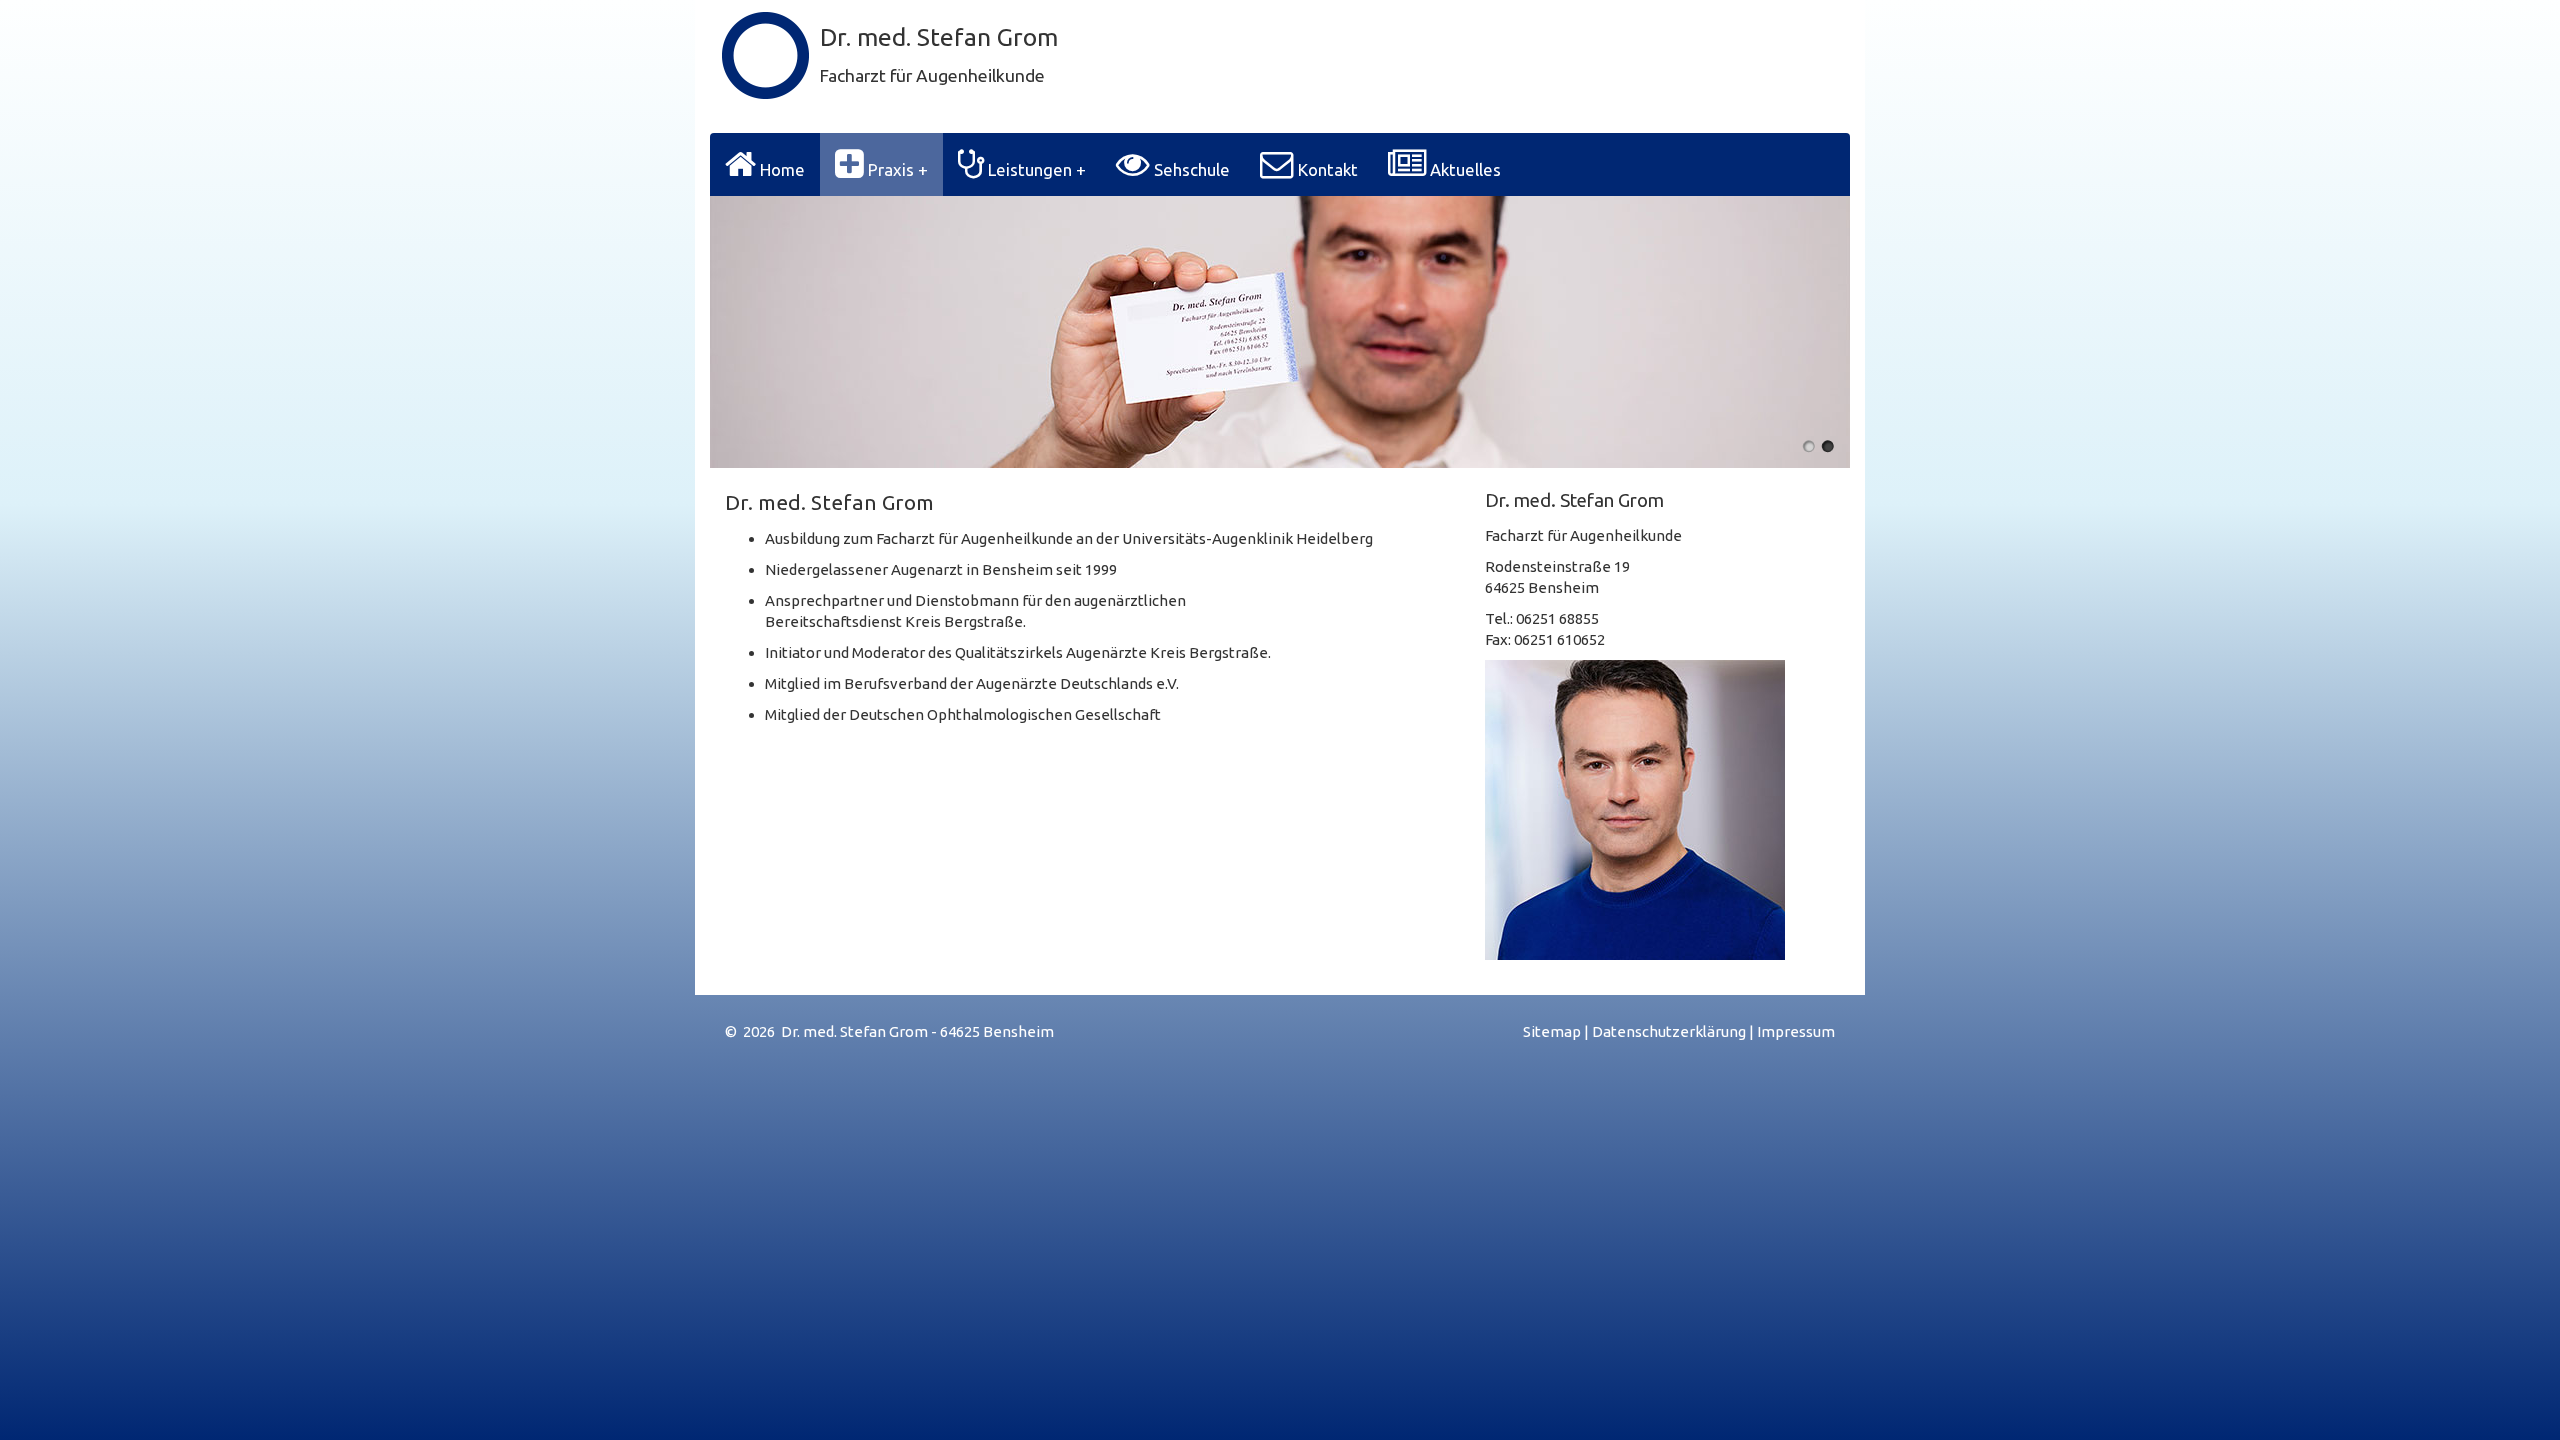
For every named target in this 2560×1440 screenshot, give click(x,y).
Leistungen (1030, 169)
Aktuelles (1463, 169)
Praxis (891, 169)
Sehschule (1190, 169)
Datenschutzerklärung (1669, 1031)
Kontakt (1326, 169)
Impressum (1796, 1031)
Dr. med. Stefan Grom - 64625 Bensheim (917, 1031)
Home (780, 169)
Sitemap (1552, 1031)
